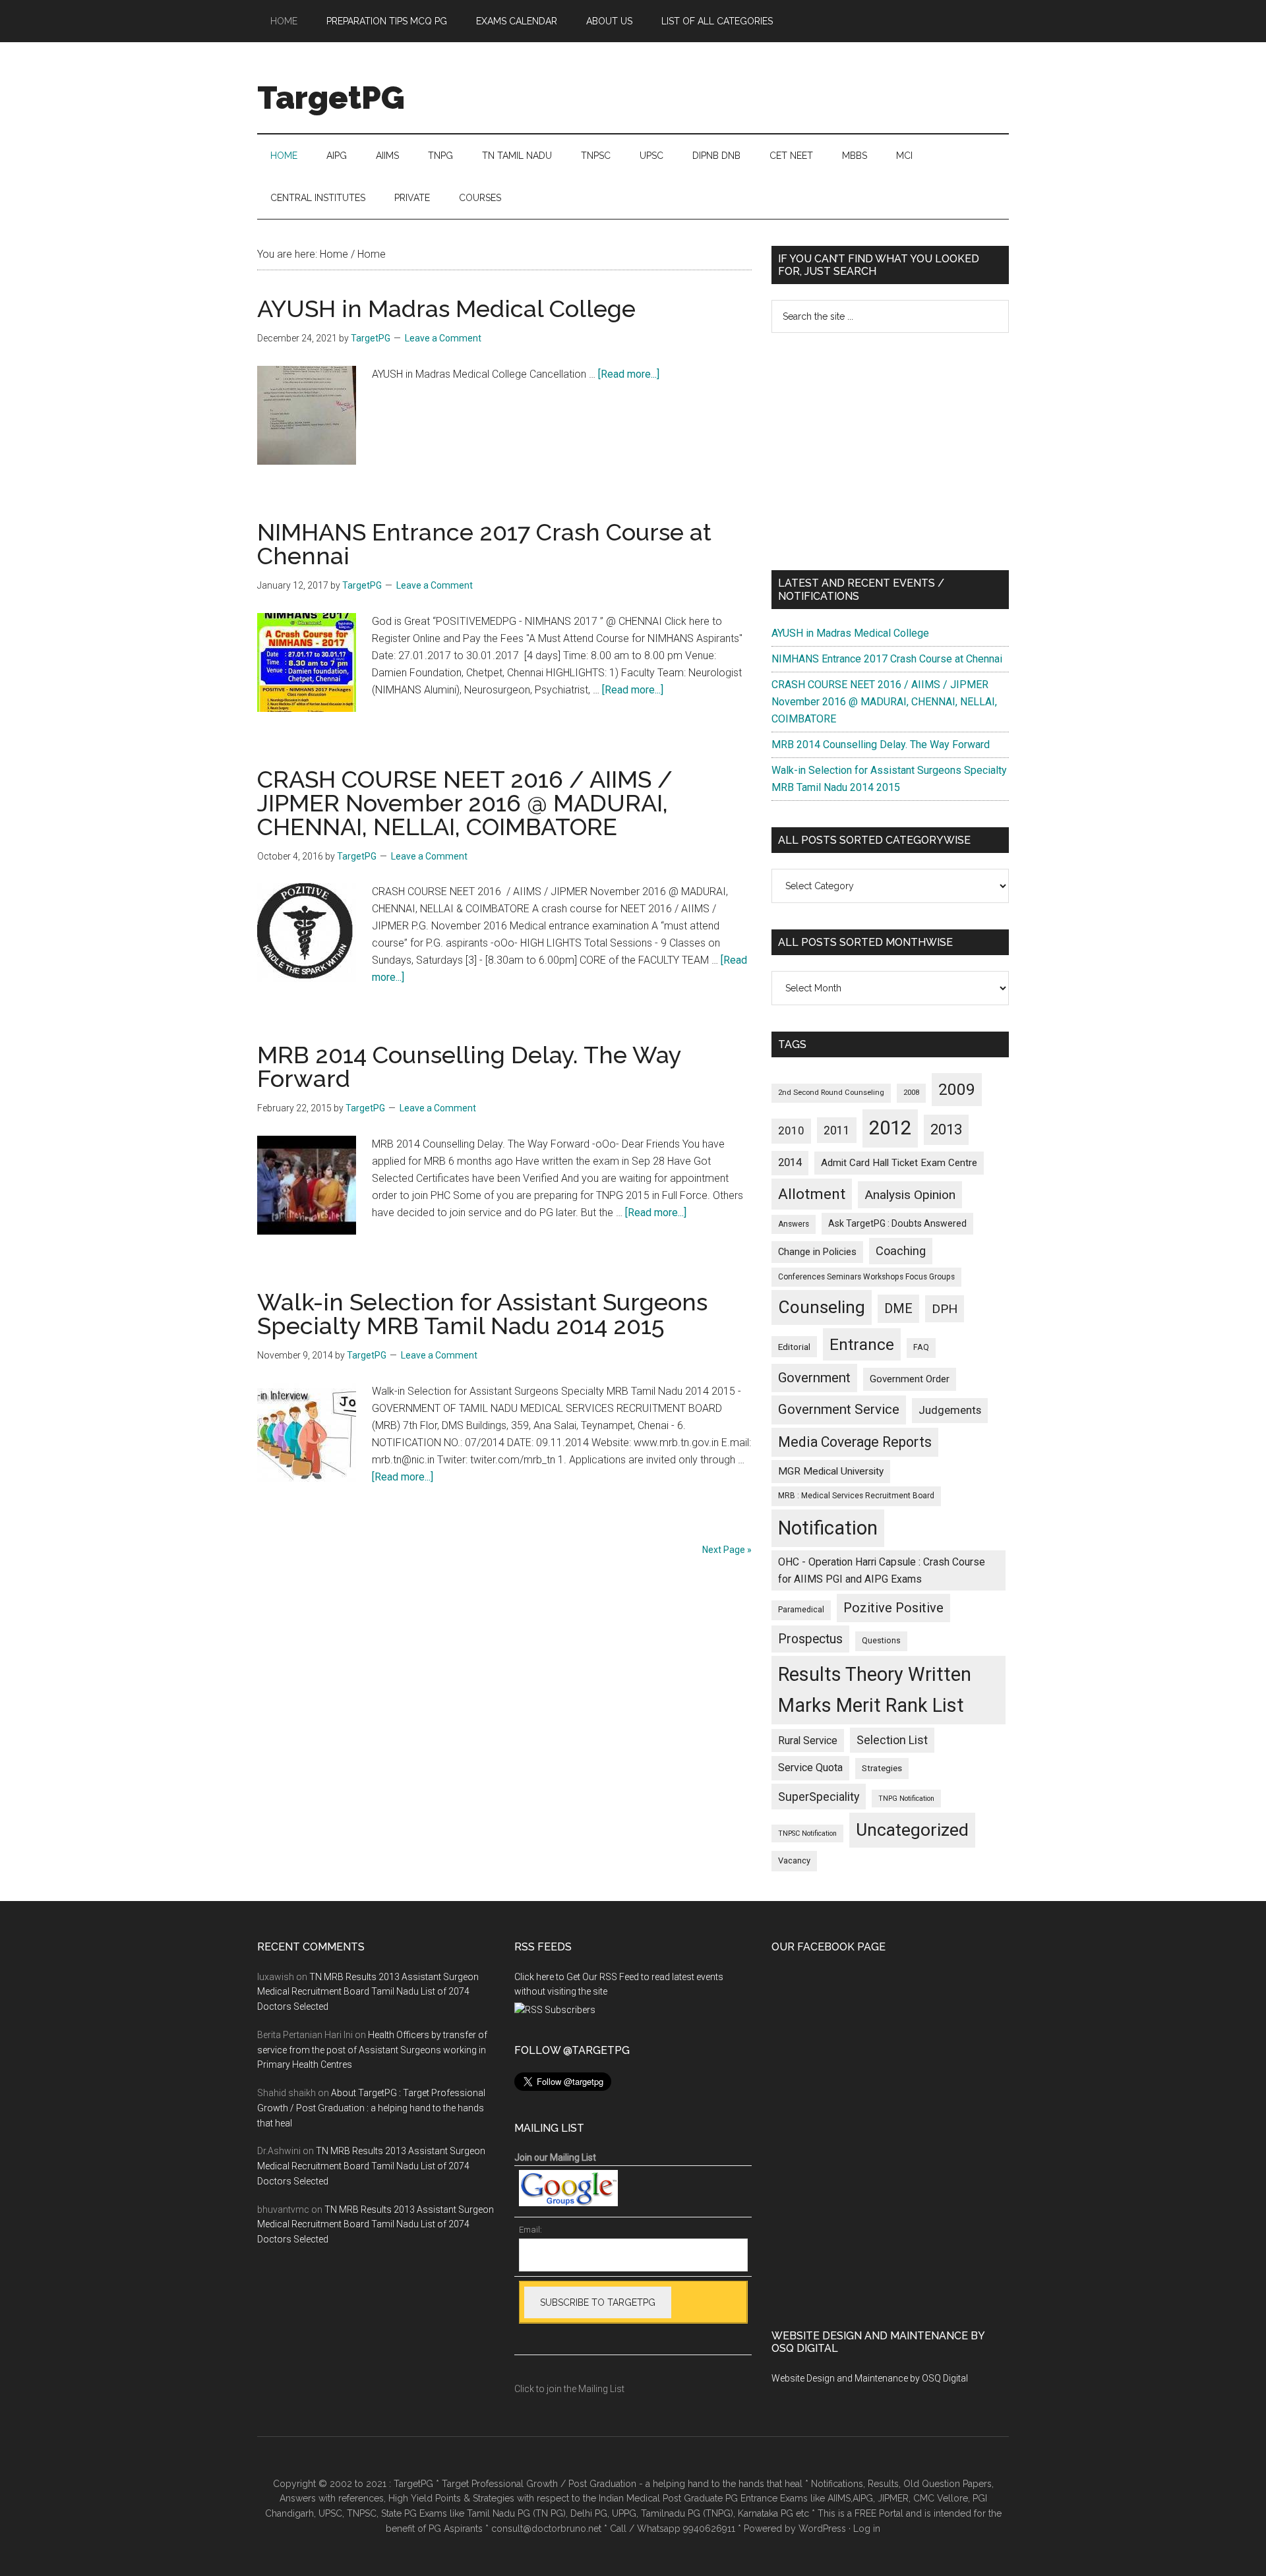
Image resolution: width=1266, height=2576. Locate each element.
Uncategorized (912, 1830)
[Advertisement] (890, 452)
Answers (794, 1224)
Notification (828, 1528)
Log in (867, 2529)
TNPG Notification (906, 1799)
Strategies (882, 1768)
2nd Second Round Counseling (831, 1093)
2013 (946, 1129)
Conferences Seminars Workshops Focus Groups (866, 1277)
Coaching (901, 1251)
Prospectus (810, 1639)
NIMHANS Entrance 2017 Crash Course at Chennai (484, 544)
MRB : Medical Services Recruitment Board (856, 1496)
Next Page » (727, 1550)
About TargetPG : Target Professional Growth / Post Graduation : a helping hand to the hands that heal (371, 2108)
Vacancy (794, 1860)
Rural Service (808, 1741)
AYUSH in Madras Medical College (446, 308)
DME (898, 1308)
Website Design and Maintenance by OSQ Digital (870, 2378)
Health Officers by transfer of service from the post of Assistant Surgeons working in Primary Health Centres (372, 2050)
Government (814, 1378)
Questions (881, 1641)
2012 (890, 1128)
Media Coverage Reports (855, 1442)
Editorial (794, 1347)
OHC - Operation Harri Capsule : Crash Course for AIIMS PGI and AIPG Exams (882, 1570)
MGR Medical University (831, 1471)
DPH (945, 1309)
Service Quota (810, 1768)
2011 (837, 1130)
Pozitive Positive (893, 1608)
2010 (791, 1130)
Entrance (862, 1344)
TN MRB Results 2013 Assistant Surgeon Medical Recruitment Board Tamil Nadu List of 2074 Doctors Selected (368, 1992)
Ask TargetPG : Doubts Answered (897, 1223)
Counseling (822, 1307)
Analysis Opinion (910, 1195)
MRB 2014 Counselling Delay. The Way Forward (469, 1067)
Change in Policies (817, 1252)
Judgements (950, 1410)
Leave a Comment (443, 338)
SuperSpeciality (819, 1797)
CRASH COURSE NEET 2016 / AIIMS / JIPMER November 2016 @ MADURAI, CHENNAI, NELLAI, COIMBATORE (465, 803)
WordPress (822, 2529)
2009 (957, 1089)
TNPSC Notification (807, 1833)
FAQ (921, 1347)
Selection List (892, 1740)
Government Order (910, 1379)
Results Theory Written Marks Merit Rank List (875, 1690)
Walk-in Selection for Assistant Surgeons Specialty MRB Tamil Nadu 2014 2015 (482, 1314)
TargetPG (331, 98)
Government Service (839, 1409)
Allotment (812, 1194)
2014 (790, 1162)
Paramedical (801, 1610)
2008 (911, 1093)
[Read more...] (629, 374)
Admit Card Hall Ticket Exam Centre (899, 1163)
